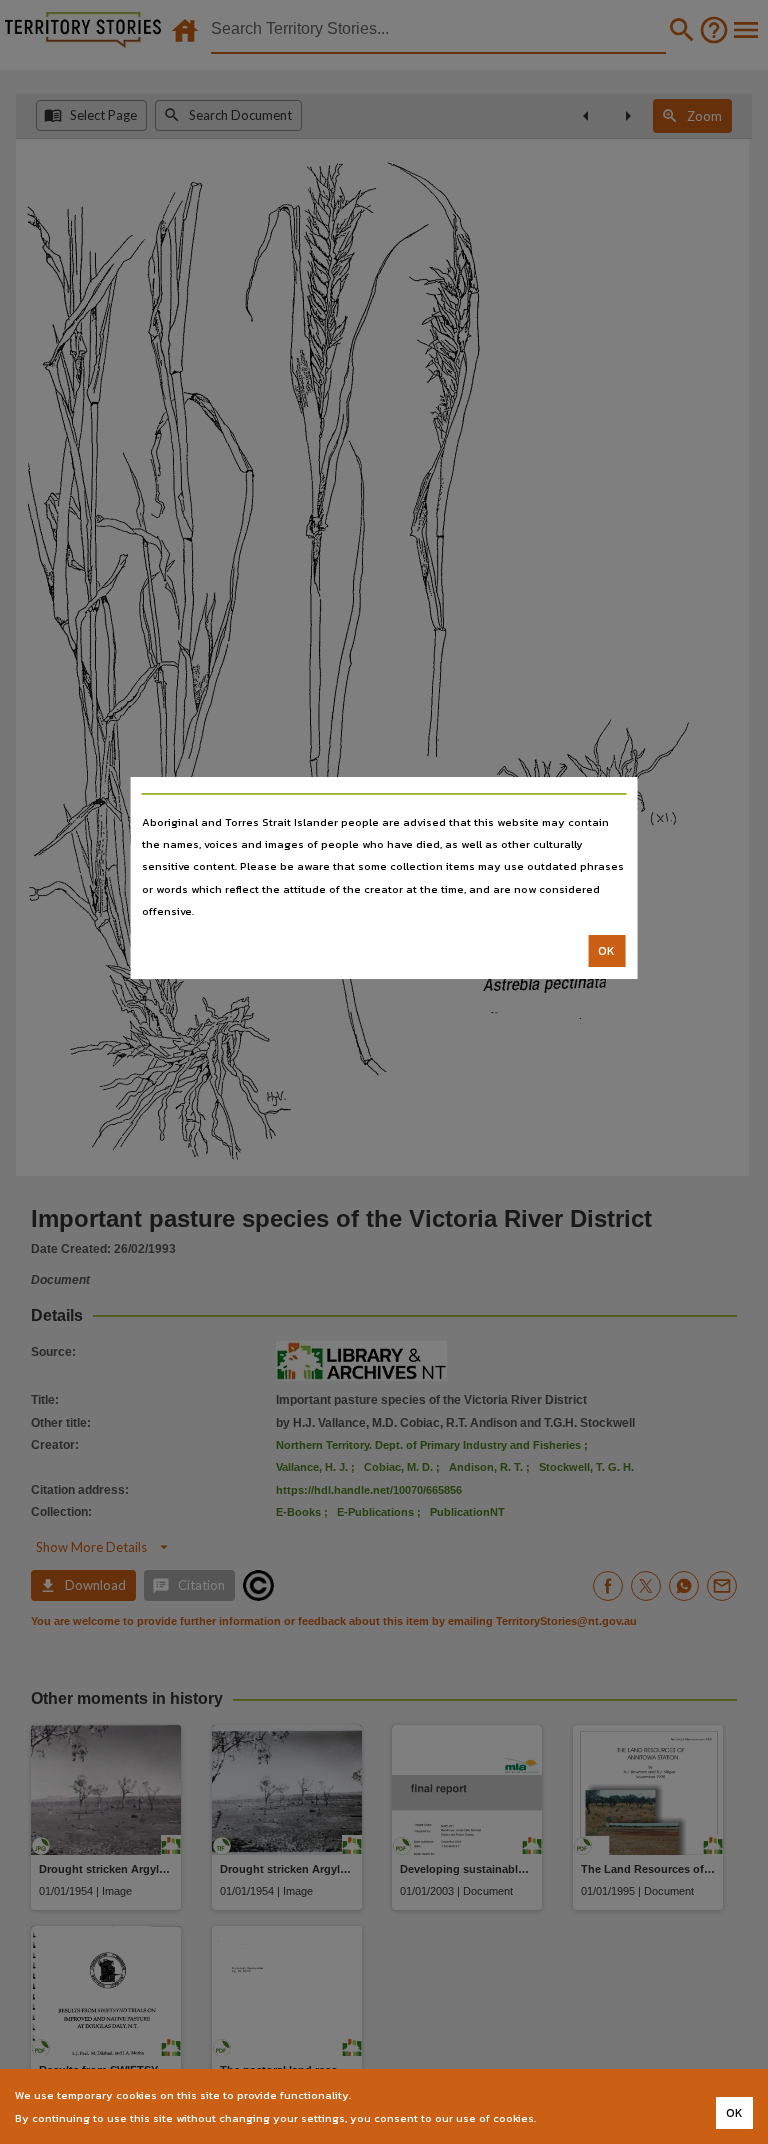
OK (606, 951)
